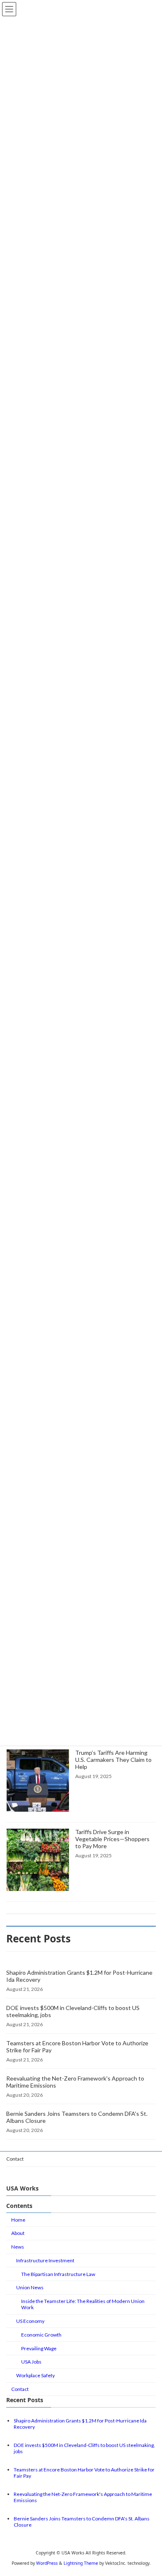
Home (18, 2219)
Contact (15, 2159)
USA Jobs (31, 2362)
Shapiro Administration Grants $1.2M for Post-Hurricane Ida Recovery (79, 1976)
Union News (30, 2287)
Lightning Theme (81, 2563)
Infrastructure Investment (45, 2260)
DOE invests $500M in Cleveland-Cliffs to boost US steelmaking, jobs (73, 2011)
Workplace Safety (36, 2375)
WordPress (47, 2563)
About (18, 2233)
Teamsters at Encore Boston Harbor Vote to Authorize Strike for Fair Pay (77, 2047)
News (18, 2247)
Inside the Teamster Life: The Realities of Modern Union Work (83, 2304)
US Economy (30, 2321)
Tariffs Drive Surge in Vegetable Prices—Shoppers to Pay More (112, 1839)
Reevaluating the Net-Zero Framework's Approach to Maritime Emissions (75, 2082)
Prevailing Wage (39, 2348)
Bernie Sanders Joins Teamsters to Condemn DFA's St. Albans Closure (77, 2117)
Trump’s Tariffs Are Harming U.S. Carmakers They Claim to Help (113, 1760)
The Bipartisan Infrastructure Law (58, 2274)
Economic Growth (41, 2335)
